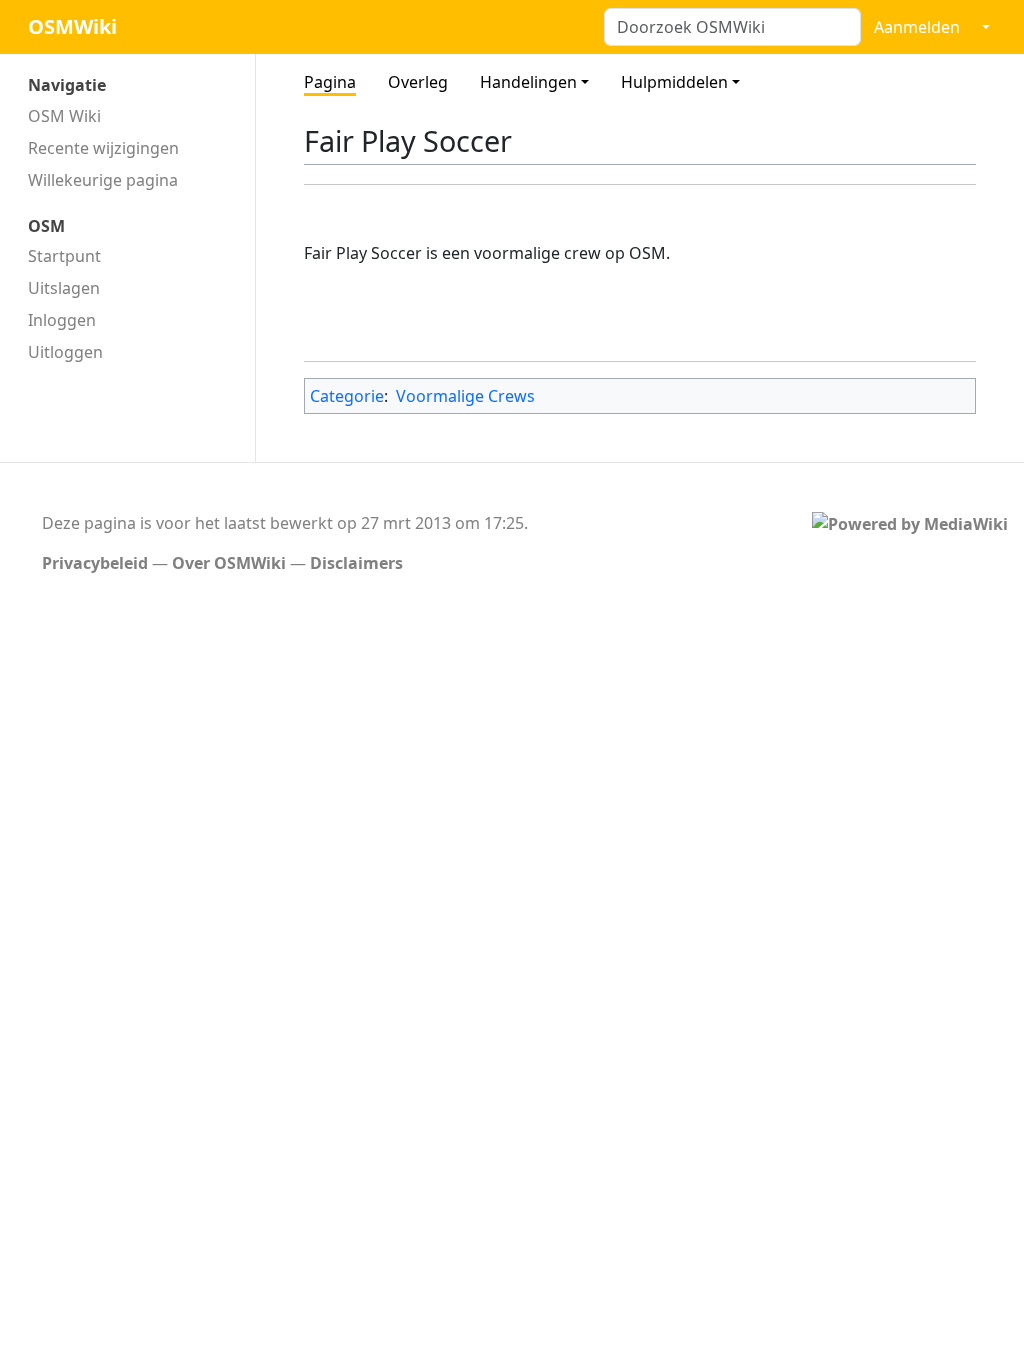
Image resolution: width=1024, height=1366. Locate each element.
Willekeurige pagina (103, 180)
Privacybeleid (95, 563)
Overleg (418, 82)
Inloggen (62, 320)
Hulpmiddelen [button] (674, 82)
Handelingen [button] (528, 82)
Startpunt (64, 256)
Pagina (330, 82)
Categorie (347, 396)
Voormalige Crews (465, 396)
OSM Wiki (64, 116)
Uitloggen (65, 352)
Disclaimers (356, 563)
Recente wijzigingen (103, 148)
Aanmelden (917, 27)
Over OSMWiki (229, 563)
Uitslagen (64, 288)
